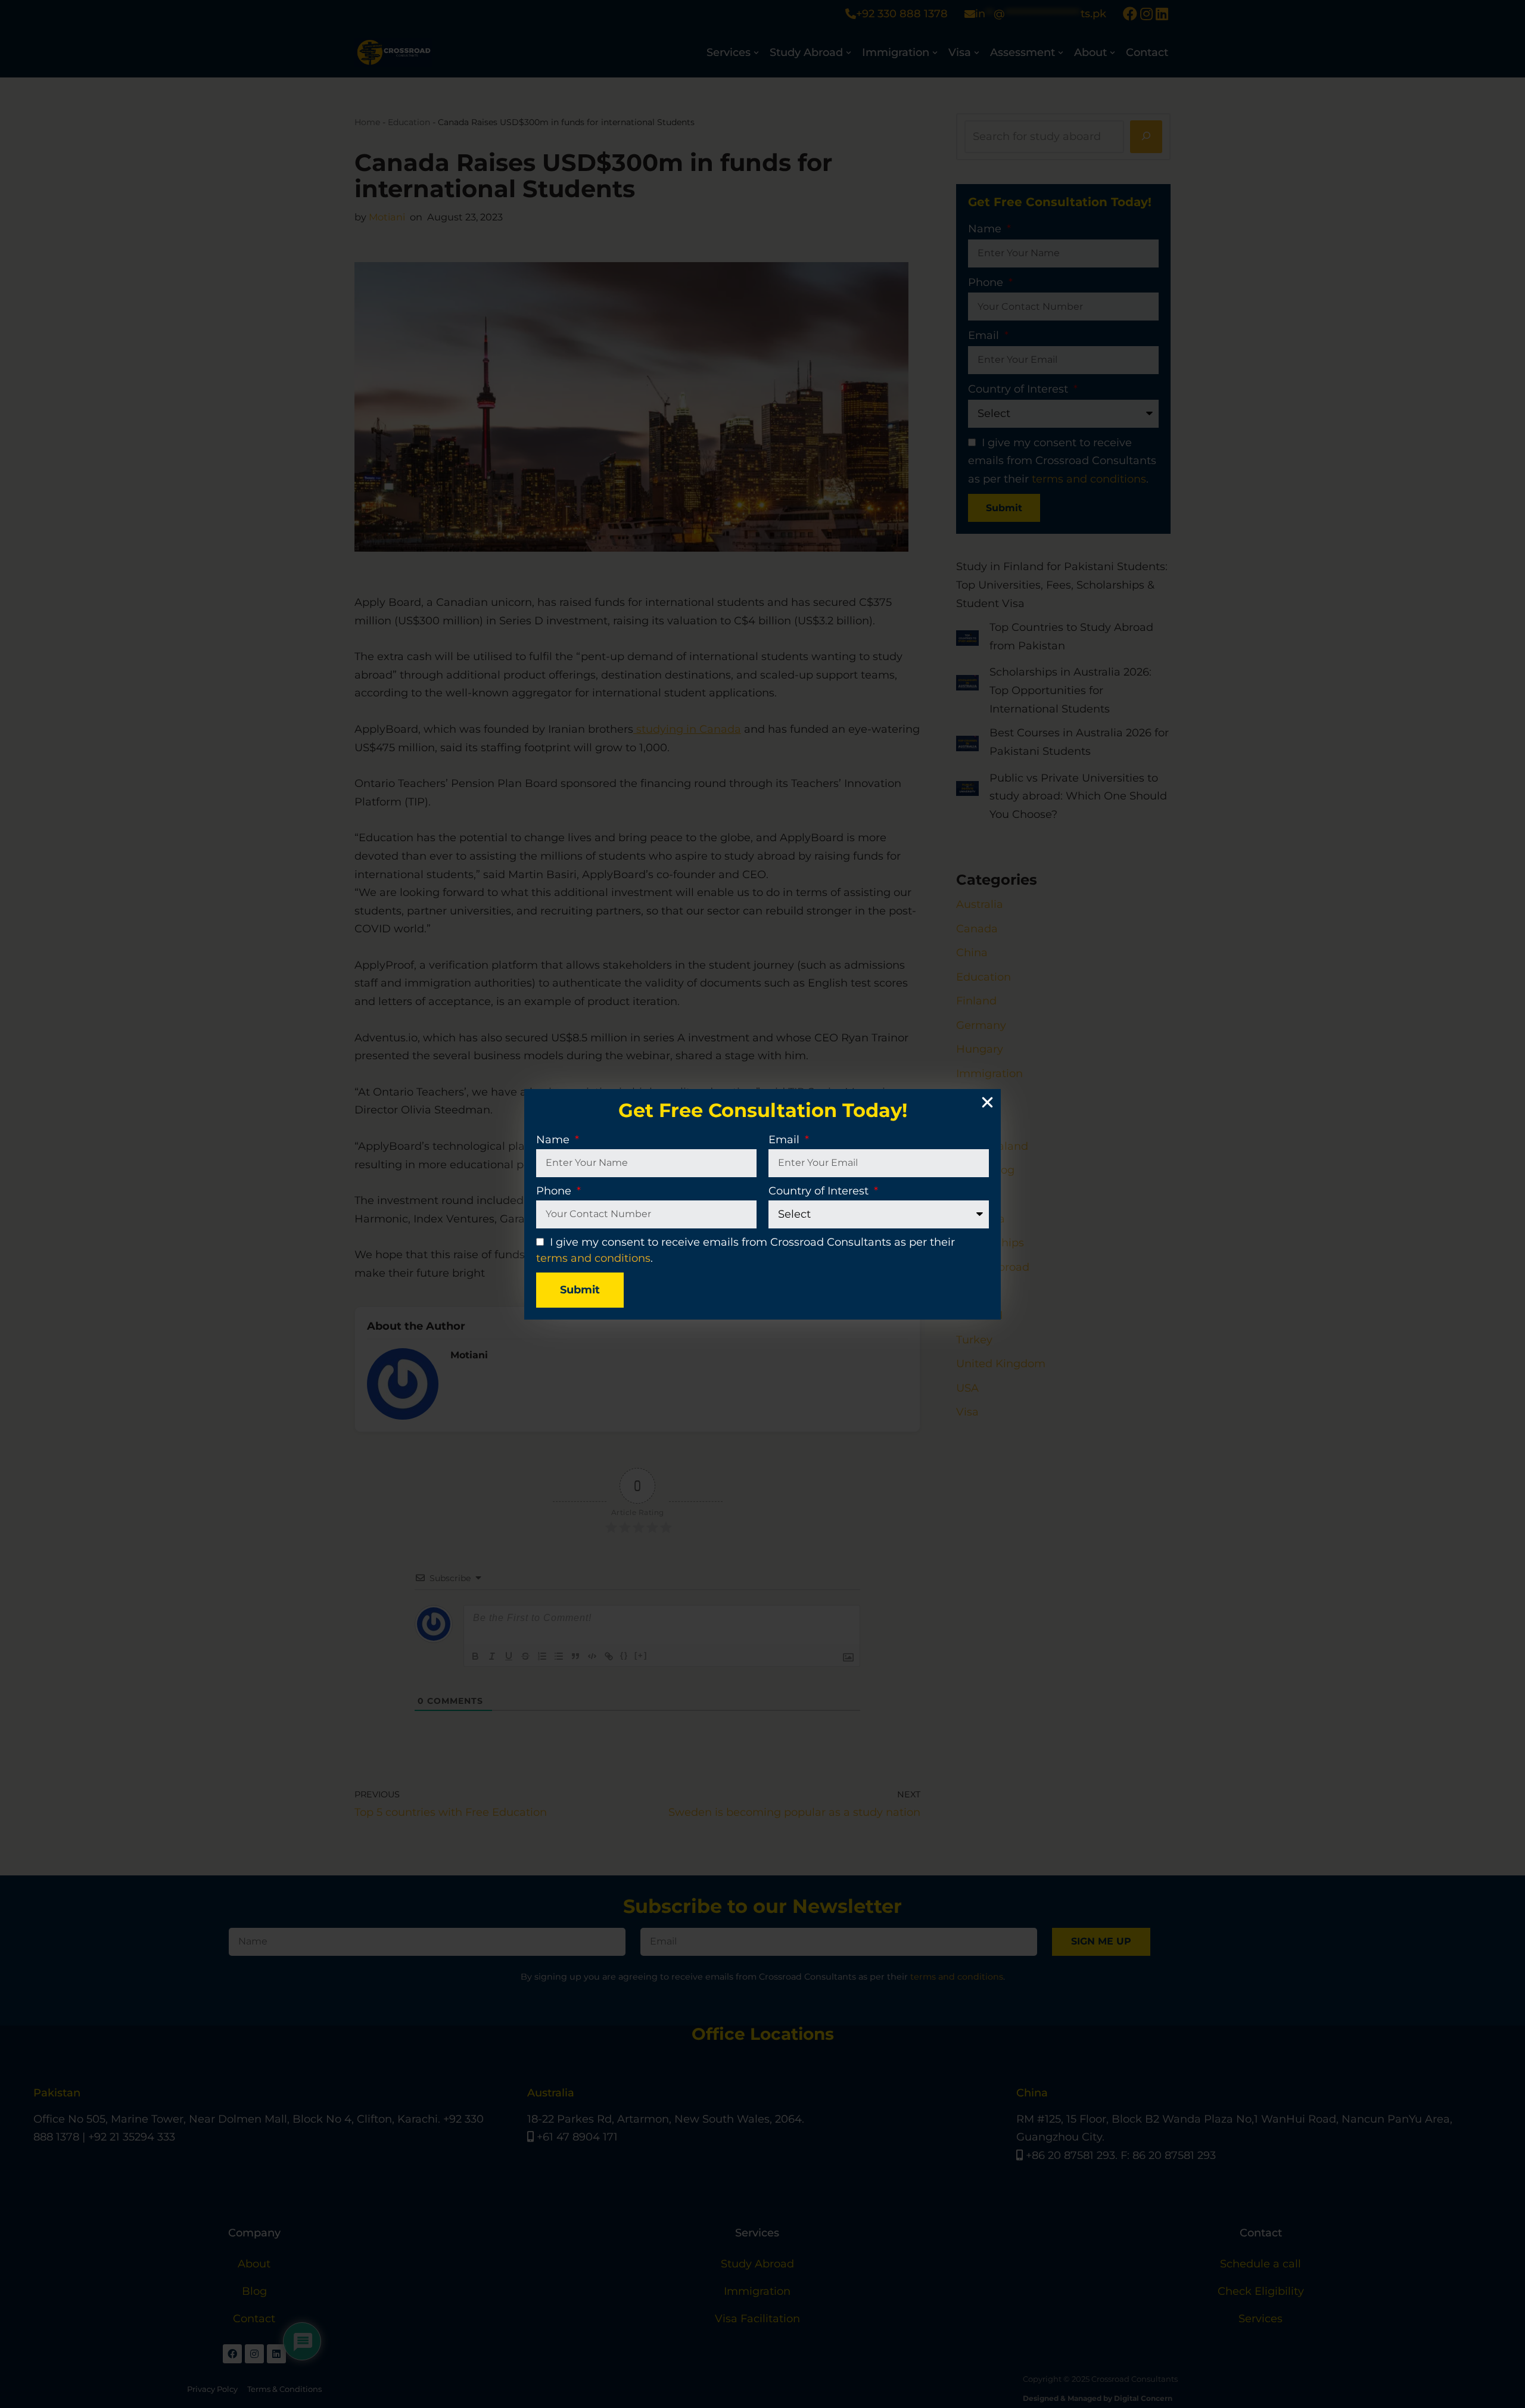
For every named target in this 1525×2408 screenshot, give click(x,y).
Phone (555, 1191)
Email (785, 1140)
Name (554, 1140)
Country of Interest (820, 1191)
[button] (987, 1102)
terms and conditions (593, 1258)
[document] (762, 1204)
